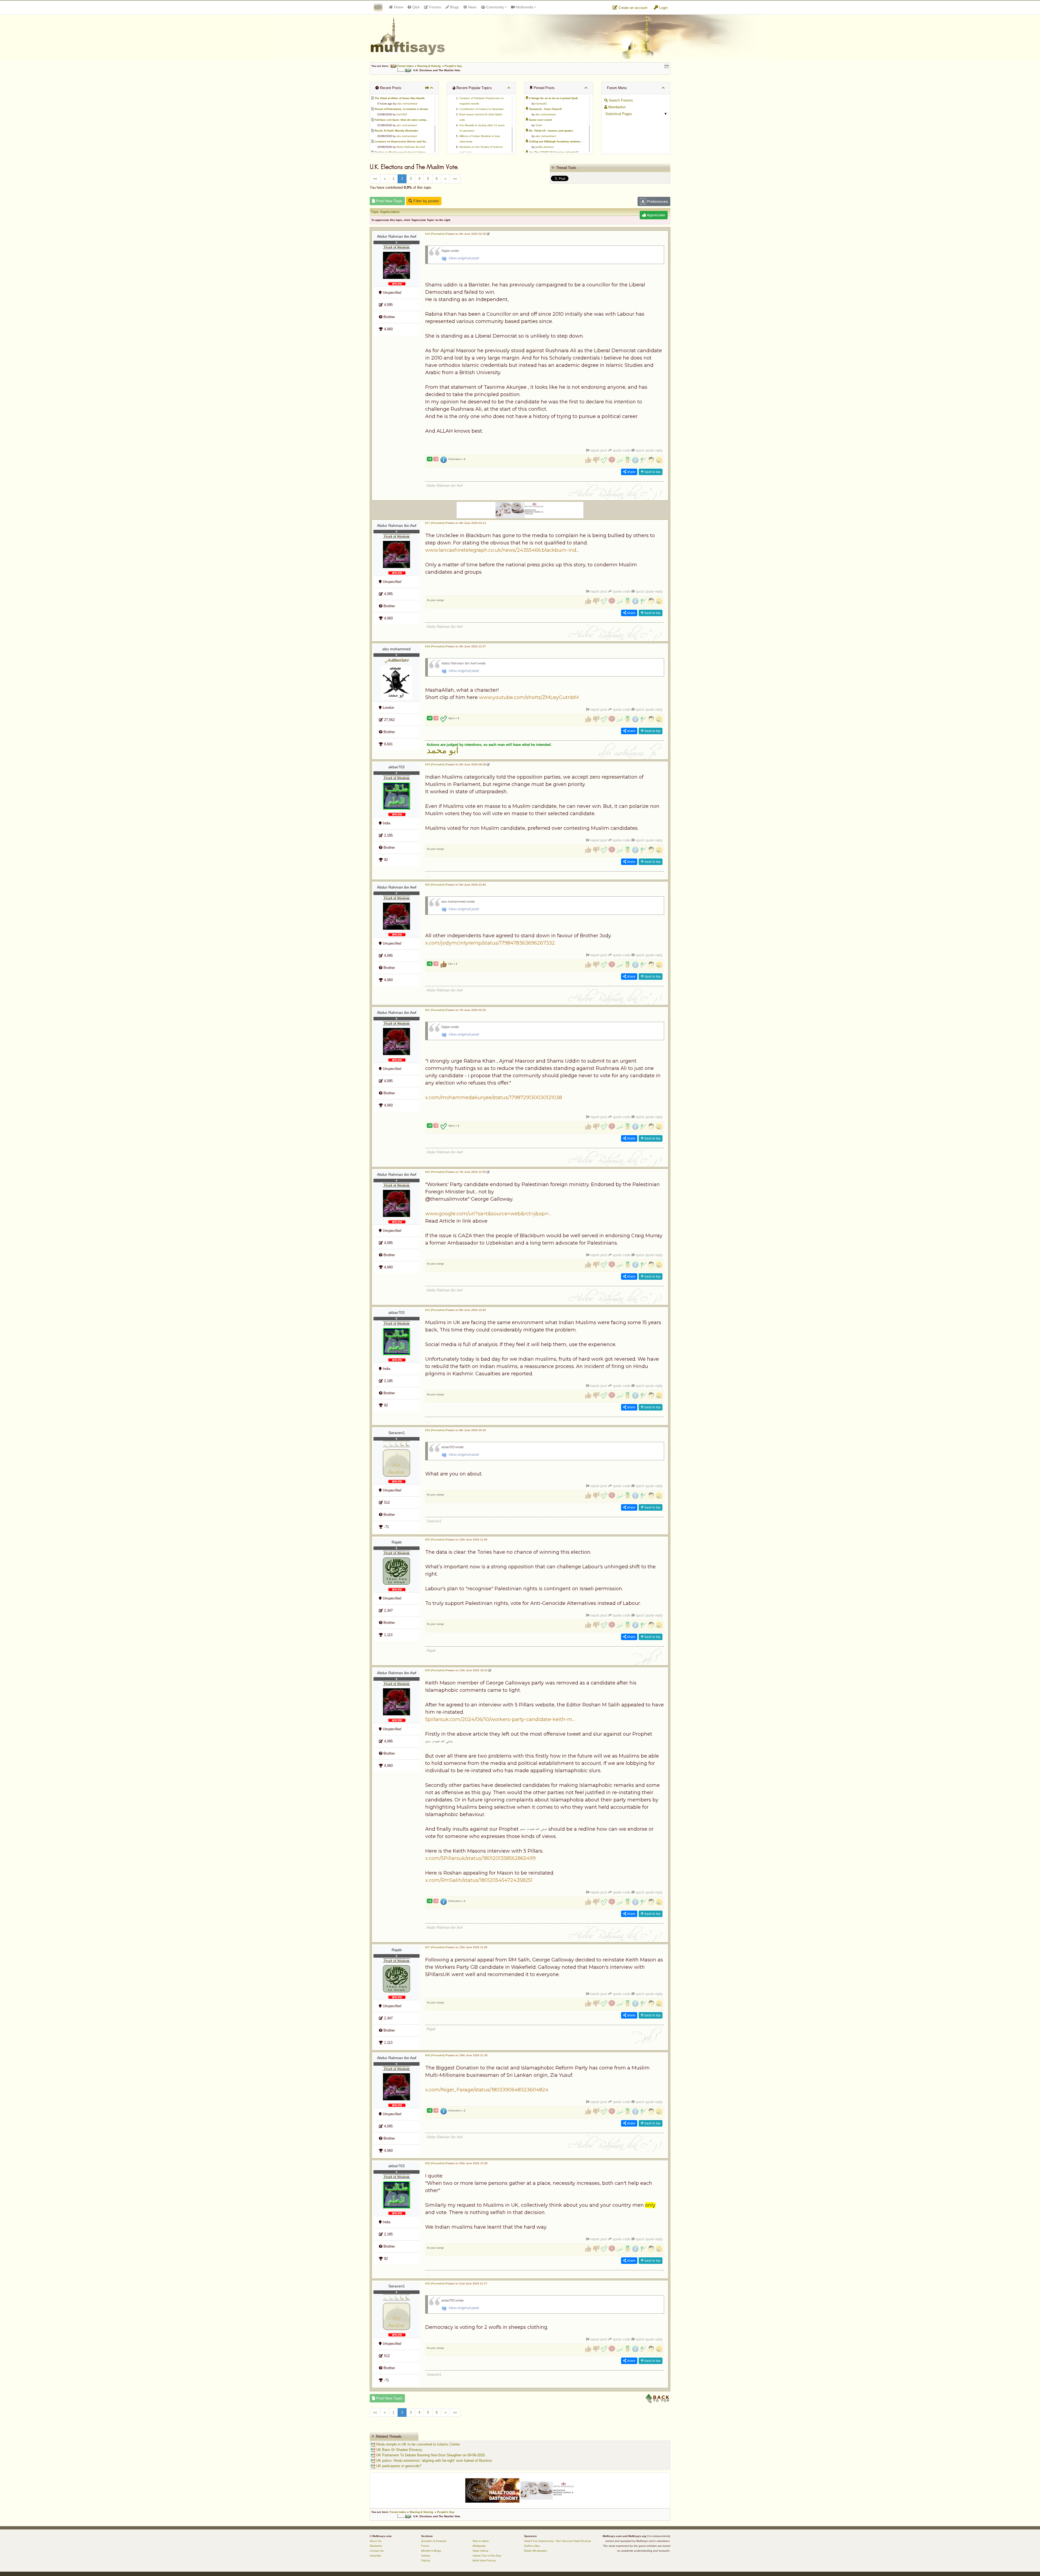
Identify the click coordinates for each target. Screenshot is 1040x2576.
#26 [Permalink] (435, 1670)
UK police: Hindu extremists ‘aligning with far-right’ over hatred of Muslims (434, 2461)
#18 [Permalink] (435, 646)
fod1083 (402, 114)
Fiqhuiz (426, 2560)
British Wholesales (535, 2551)
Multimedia (524, 7)
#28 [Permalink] (435, 2055)
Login (663, 8)
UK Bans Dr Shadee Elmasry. (399, 2450)
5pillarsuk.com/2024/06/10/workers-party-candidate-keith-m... (500, 1719)
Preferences (657, 201)
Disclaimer (376, 2546)
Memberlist (616, 107)
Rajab (397, 1542)
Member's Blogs (431, 2551)
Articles (426, 2556)
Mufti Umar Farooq (484, 2560)
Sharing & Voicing (429, 66)
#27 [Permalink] (435, 1947)
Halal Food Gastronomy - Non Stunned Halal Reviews (558, 2541)
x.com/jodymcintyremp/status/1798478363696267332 (490, 943)
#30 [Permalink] (435, 2283)
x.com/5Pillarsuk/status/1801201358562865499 (480, 1858)
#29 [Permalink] (435, 2163)
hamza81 (541, 104)
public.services (545, 147)
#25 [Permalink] (435, 1540)
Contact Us (377, 2551)
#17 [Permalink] (435, 523)
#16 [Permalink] (435, 234)
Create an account (632, 8)
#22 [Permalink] (435, 1172)
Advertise (376, 2556)
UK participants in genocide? (398, 2466)
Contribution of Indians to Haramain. (482, 109)
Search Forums (620, 100)
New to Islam (481, 2541)
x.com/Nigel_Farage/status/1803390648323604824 (487, 2090)
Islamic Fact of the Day (487, 2556)
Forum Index (406, 66)
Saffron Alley (532, 2546)
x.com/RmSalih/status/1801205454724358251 (479, 1880)
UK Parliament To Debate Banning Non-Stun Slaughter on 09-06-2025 (430, 2455)
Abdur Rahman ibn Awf (411, 147)
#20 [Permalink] (435, 885)
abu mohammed (407, 104)
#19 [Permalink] (435, 764)
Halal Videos (480, 2551)
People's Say (453, 66)
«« (375, 179)
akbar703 (396, 767)
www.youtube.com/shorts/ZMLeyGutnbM (529, 697)
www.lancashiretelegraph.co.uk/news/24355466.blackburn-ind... (502, 550)
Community (495, 7)
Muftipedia (479, 2546)
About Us (376, 2541)
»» (455, 179)
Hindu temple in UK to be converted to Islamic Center (417, 2444)
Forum (425, 2546)
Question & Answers (434, 2541)
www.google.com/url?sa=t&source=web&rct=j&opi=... (488, 1214)
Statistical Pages (618, 114)
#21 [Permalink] (435, 1010)
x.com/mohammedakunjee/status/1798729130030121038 (494, 1098)
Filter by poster (426, 201)
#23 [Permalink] (435, 1310)
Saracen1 (397, 1433)
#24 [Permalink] (435, 1430)
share (631, 472)
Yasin (539, 125)
